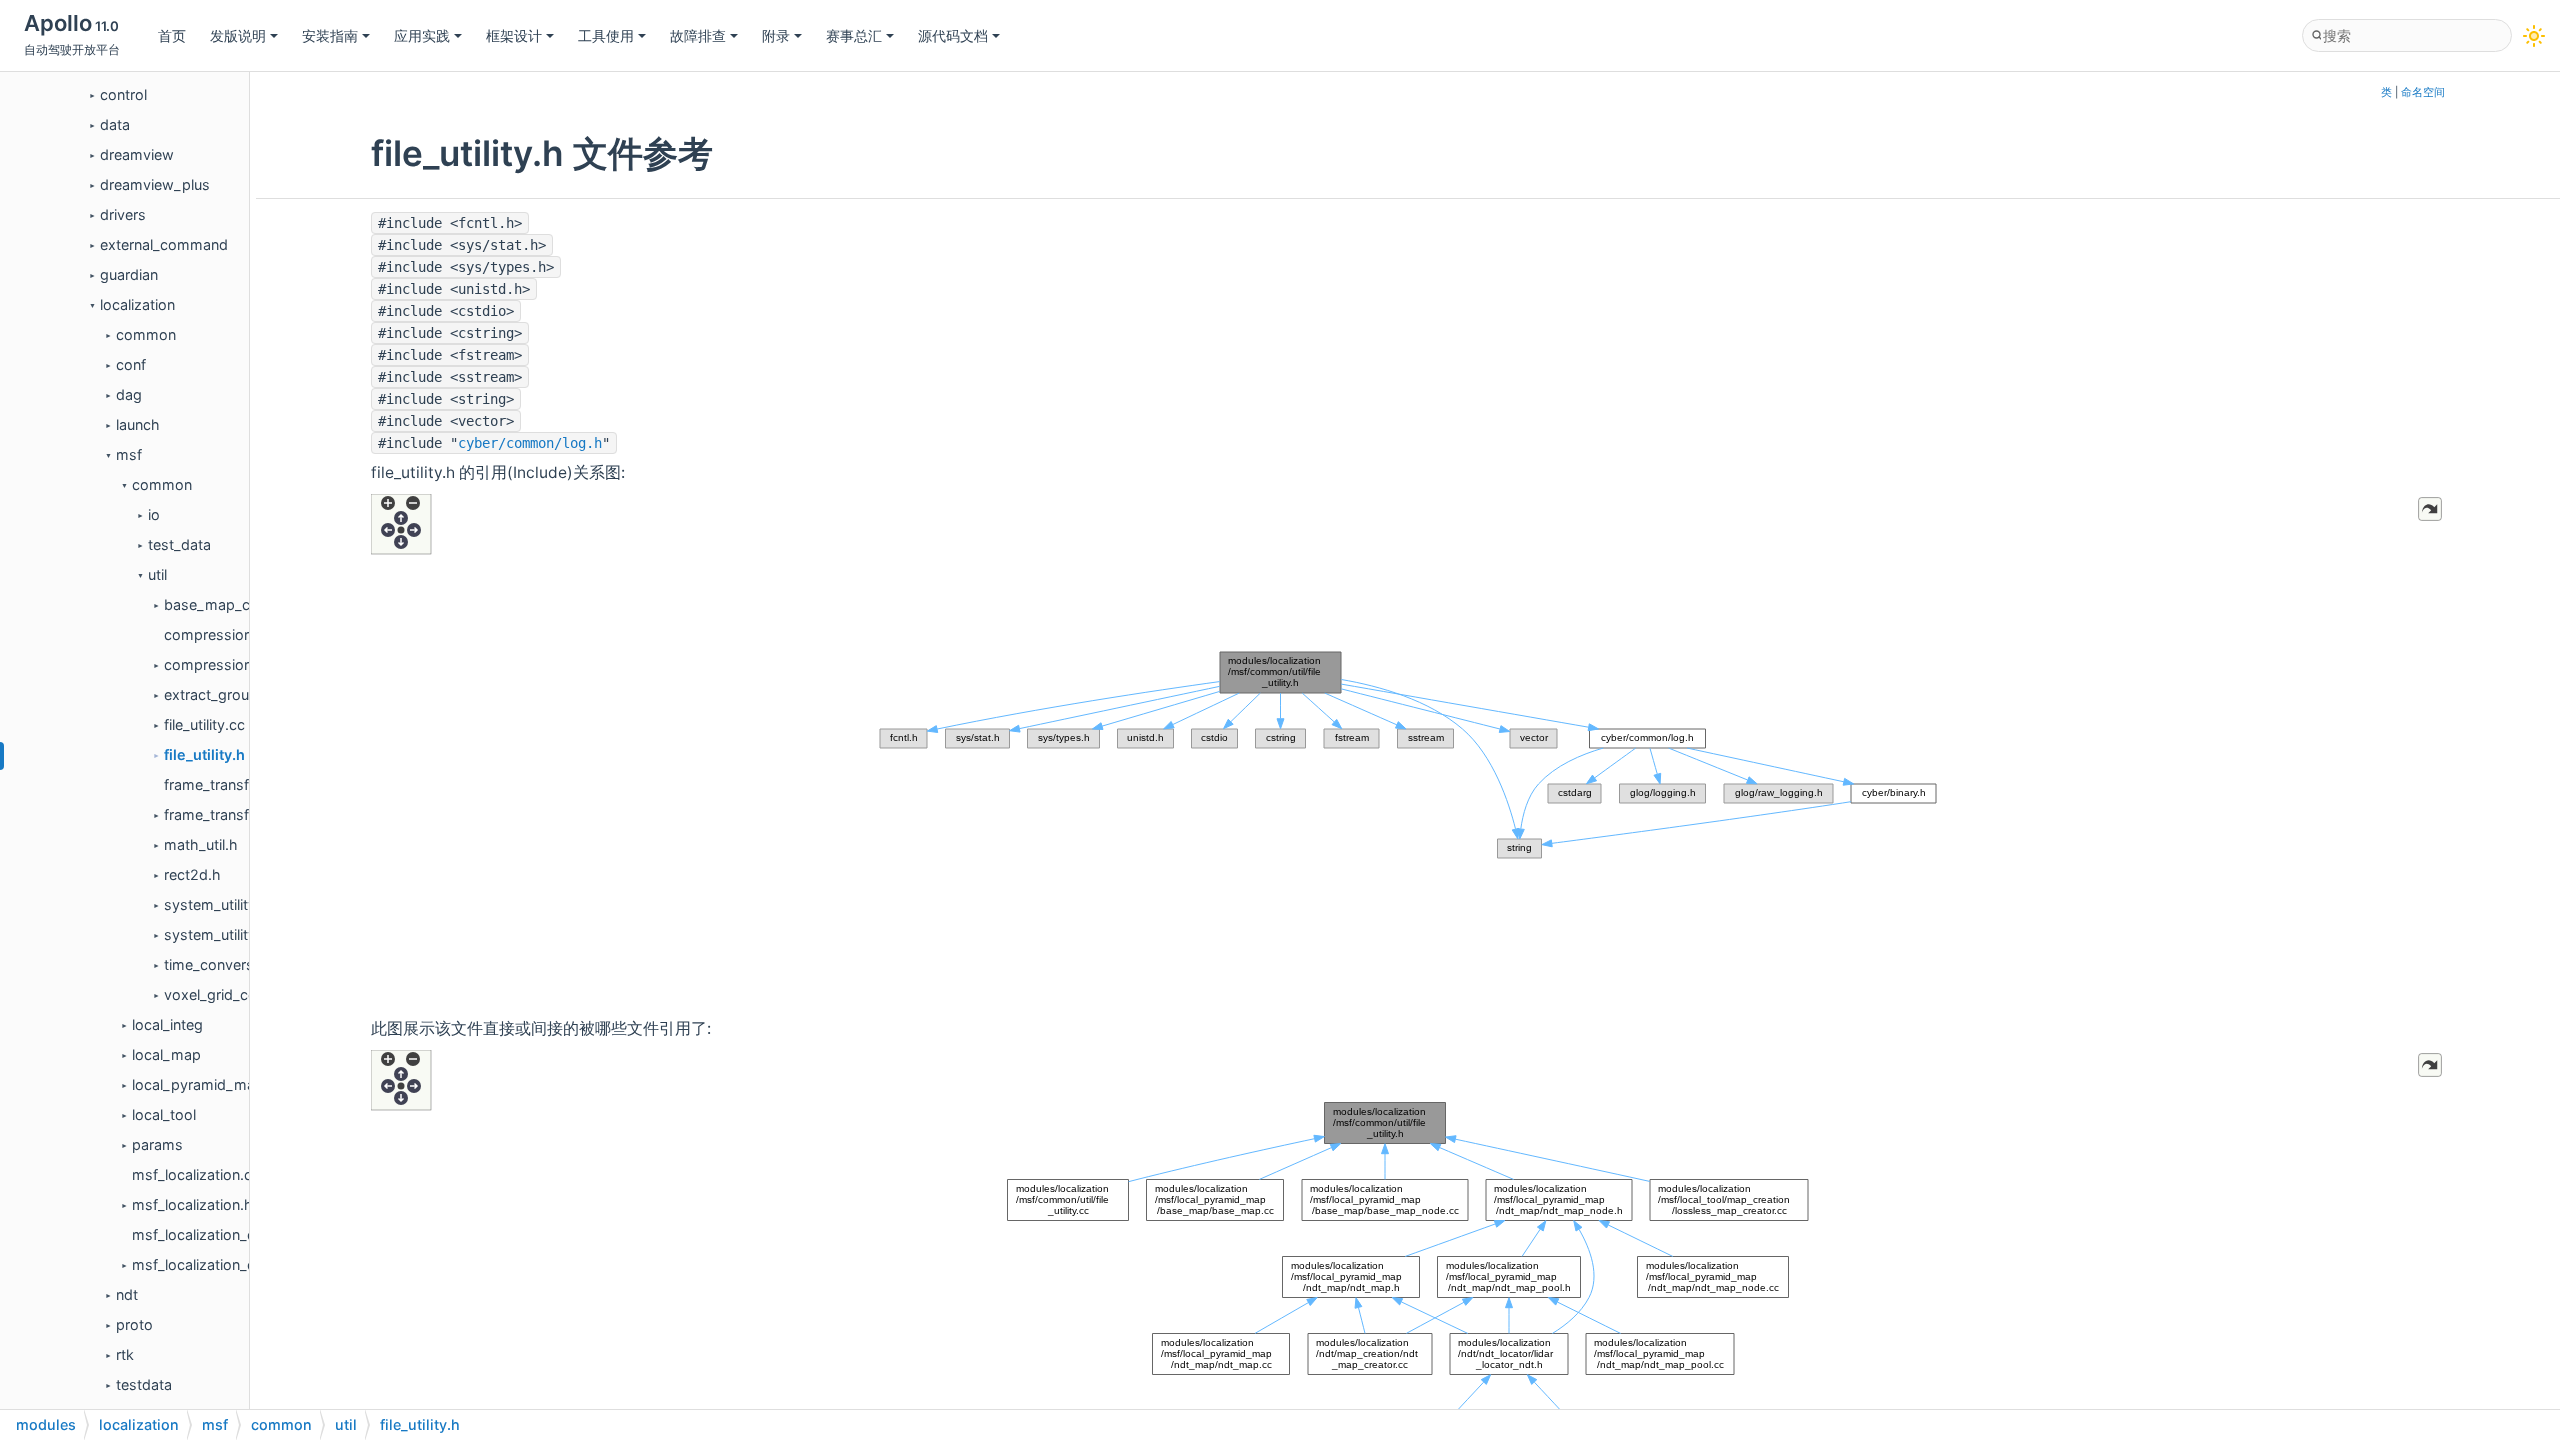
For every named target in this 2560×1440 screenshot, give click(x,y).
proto (134, 1324)
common (146, 334)
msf (129, 454)
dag (129, 394)
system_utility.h (216, 934)
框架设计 (514, 35)
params (157, 1144)
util (157, 574)
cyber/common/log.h (530, 443)
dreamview (137, 154)
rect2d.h (192, 874)
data (115, 124)
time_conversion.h (225, 964)
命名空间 (2423, 92)
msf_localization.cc (196, 1174)
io (154, 514)
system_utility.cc (220, 904)
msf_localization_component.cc (238, 1234)
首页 (172, 35)
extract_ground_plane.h (243, 694)
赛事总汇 (854, 35)
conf (131, 364)
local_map (166, 1054)
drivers (123, 214)
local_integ (167, 1024)
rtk (125, 1354)
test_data (179, 544)
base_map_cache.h (230, 604)
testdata (144, 1384)
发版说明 (238, 35)
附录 (776, 35)
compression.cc (218, 634)
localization (137, 304)
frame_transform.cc (230, 784)
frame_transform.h (226, 814)
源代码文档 (953, 35)
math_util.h (201, 844)
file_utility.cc (204, 724)
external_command (164, 244)
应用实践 (422, 35)
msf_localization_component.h (234, 1264)
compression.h (214, 664)
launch (138, 424)
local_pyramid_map (198, 1084)
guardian (129, 274)
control (123, 94)
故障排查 (698, 35)
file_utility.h (204, 754)
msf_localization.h (192, 1204)
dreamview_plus (155, 184)
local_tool (164, 1114)
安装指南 (330, 35)
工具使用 (606, 35)
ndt (127, 1294)
